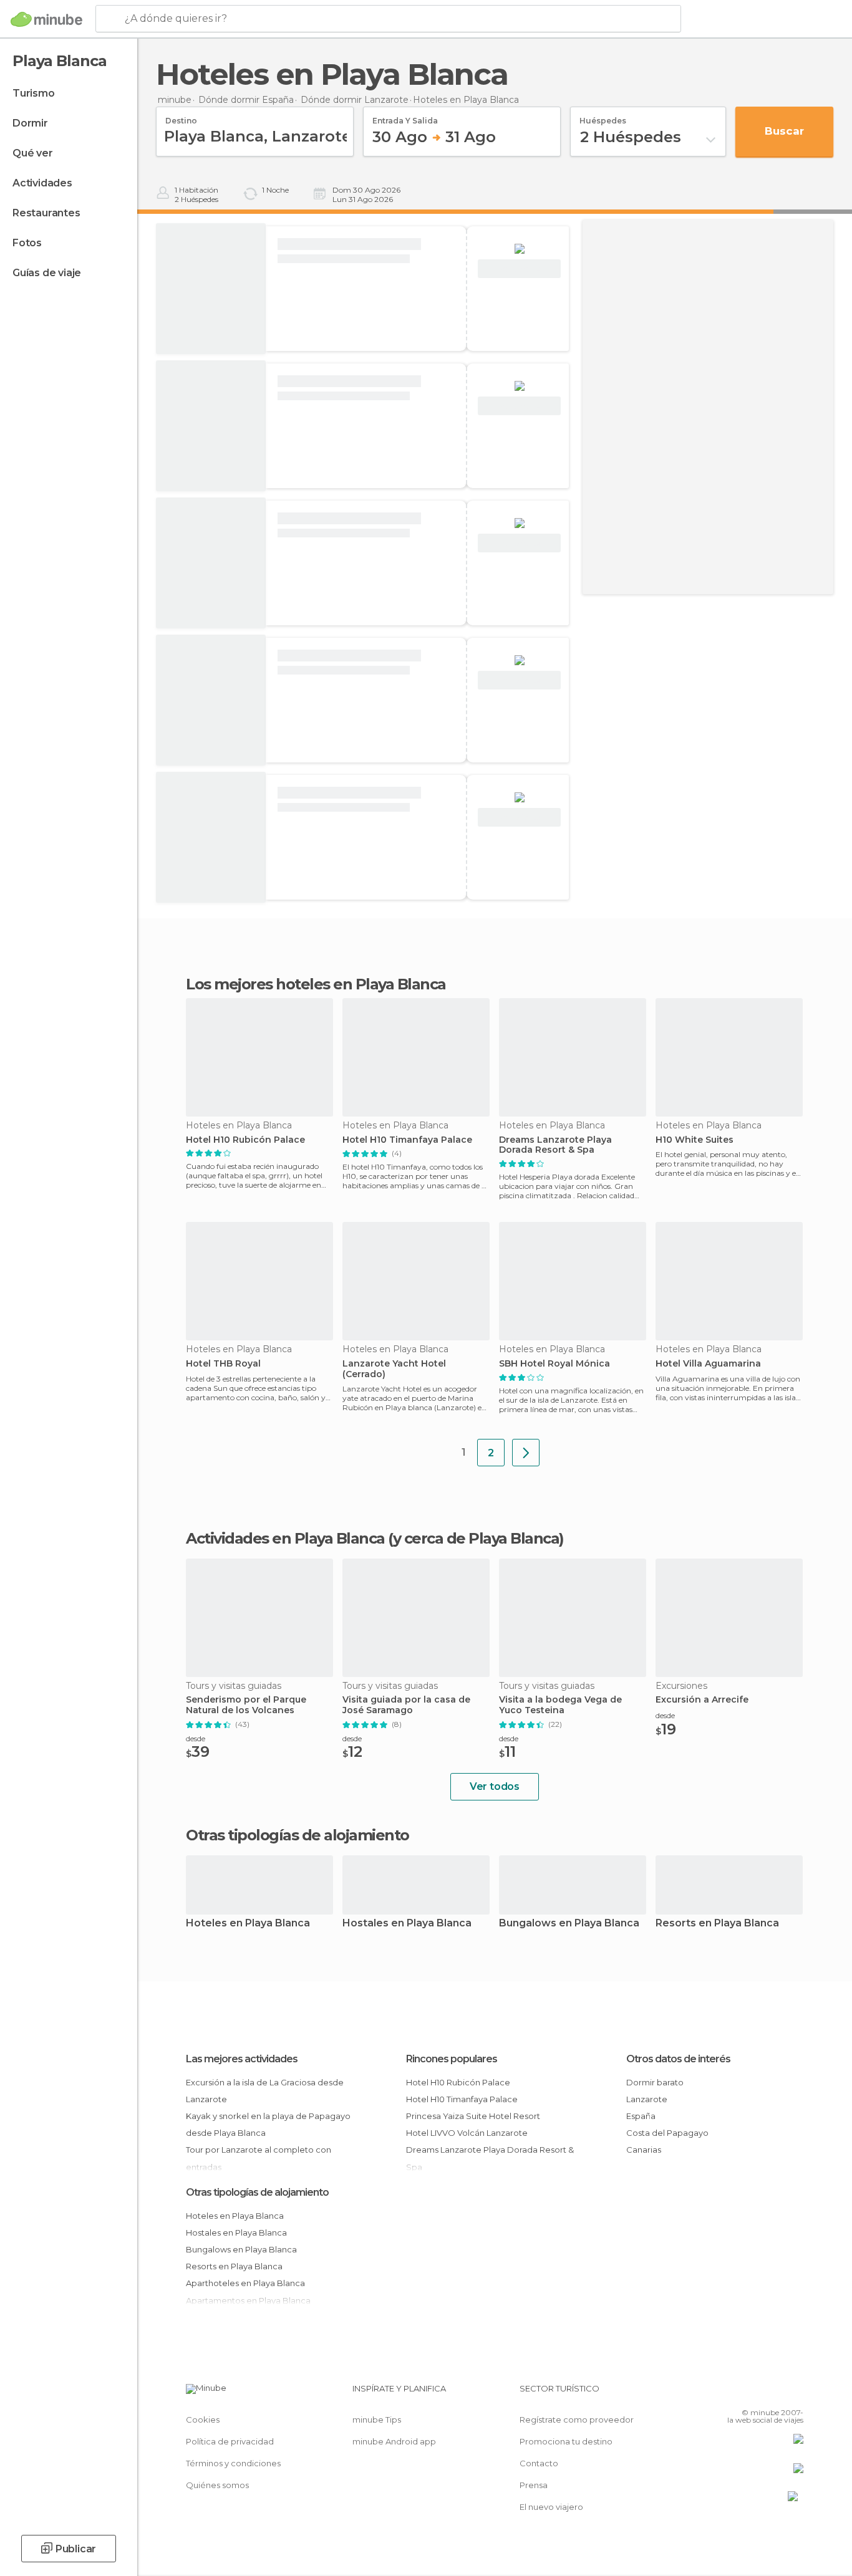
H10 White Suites (695, 1140)
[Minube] (46, 19)
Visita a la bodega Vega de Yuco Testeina (560, 1705)
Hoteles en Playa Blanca (248, 1924)
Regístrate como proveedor (577, 2420)
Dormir (30, 123)
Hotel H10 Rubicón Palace (245, 1140)
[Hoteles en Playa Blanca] (526, 1453)
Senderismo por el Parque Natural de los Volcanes (246, 1705)
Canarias (644, 2150)
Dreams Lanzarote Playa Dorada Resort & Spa (555, 1145)
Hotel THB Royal (223, 1364)
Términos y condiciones (233, 2463)
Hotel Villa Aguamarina (708, 1364)
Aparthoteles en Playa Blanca (245, 2283)
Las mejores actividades (242, 2059)
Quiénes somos (217, 2485)
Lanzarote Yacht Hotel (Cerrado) (394, 1369)
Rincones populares (452, 2059)
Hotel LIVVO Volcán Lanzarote (467, 2133)
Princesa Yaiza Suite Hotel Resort (473, 2116)
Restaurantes (46, 213)
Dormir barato (655, 2082)
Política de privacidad (230, 2441)
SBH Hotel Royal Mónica (554, 1364)
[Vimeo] (773, 2393)
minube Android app (394, 2441)
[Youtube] (794, 2393)
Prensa (534, 2485)
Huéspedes (603, 117)
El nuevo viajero (551, 2507)
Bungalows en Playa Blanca (569, 1924)
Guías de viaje (47, 273)
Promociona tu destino (566, 2441)
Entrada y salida (405, 117)
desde (196, 1738)
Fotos (27, 243)
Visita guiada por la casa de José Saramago (406, 1705)
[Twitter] (753, 2393)
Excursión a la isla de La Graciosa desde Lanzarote (265, 2091)
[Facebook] (732, 2393)
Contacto (539, 2463)
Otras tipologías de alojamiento (257, 2192)
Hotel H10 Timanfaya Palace (407, 1140)
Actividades (42, 183)
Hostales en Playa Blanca (407, 1924)
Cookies (203, 2420)
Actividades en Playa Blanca (285, 1538)
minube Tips (377, 2420)
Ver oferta (520, 269)
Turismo (34, 93)
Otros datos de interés (678, 2059)
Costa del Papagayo (667, 2133)
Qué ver (33, 153)
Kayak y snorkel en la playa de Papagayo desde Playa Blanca (268, 2124)
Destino (181, 117)
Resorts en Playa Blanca (717, 1924)
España (641, 2116)
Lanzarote (647, 2099)
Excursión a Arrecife (702, 1700)
